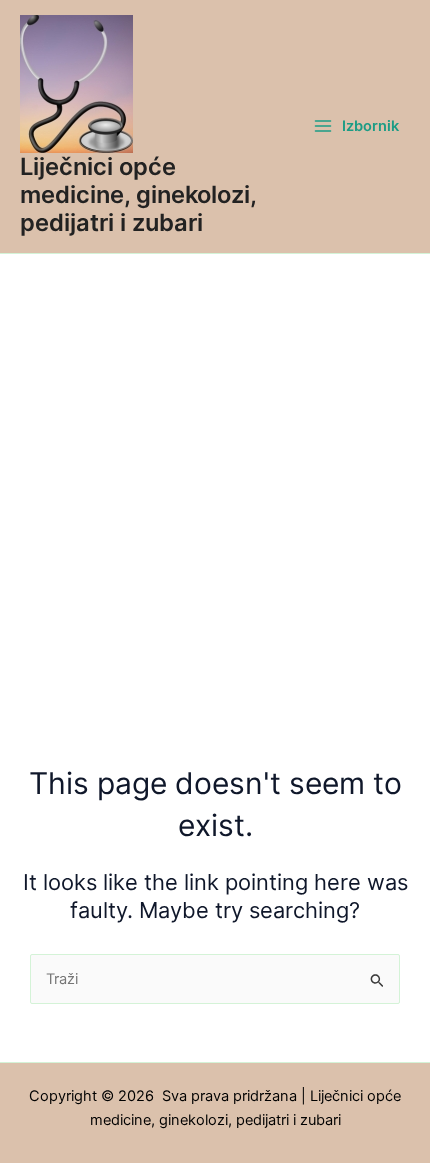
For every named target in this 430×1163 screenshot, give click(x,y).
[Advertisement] (215, 479)
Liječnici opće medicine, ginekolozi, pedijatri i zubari (138, 195)
